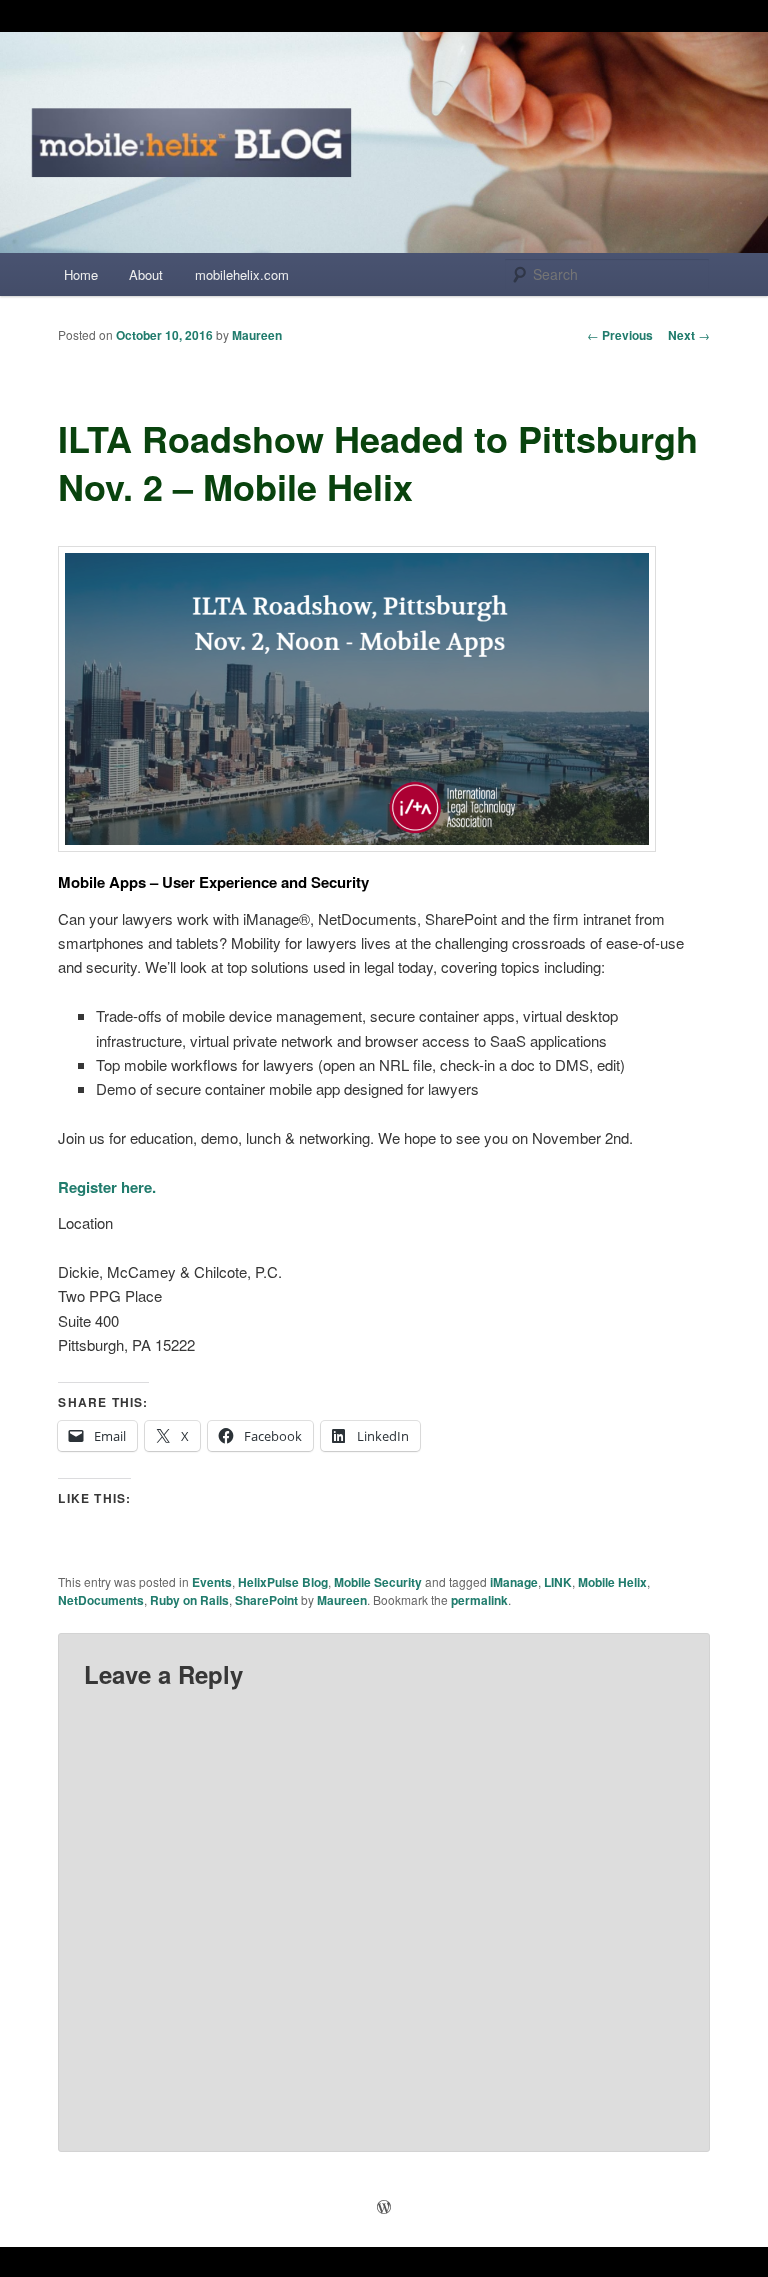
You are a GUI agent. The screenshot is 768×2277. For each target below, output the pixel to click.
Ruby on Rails (189, 1600)
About (146, 274)
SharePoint (266, 1600)
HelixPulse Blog (283, 1582)
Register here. (107, 1187)
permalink (479, 1600)
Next (689, 335)
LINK (558, 1582)
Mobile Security (378, 1582)
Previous (620, 335)
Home (81, 274)
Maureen (257, 335)
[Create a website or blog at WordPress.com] (384, 2208)
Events (212, 1582)
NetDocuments (101, 1600)
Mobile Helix (612, 1582)
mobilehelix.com (242, 274)
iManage (514, 1582)
